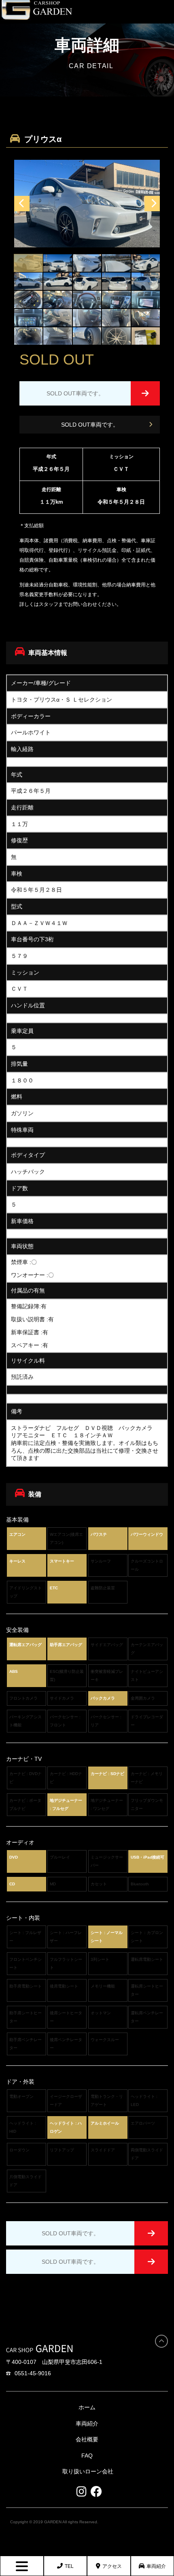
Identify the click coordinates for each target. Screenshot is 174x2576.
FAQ (87, 2456)
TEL (69, 2566)
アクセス (112, 2566)
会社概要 (87, 2439)
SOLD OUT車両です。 (90, 425)
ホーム (87, 2407)
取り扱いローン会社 (88, 2471)
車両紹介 (156, 2566)
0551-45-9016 (33, 2373)
